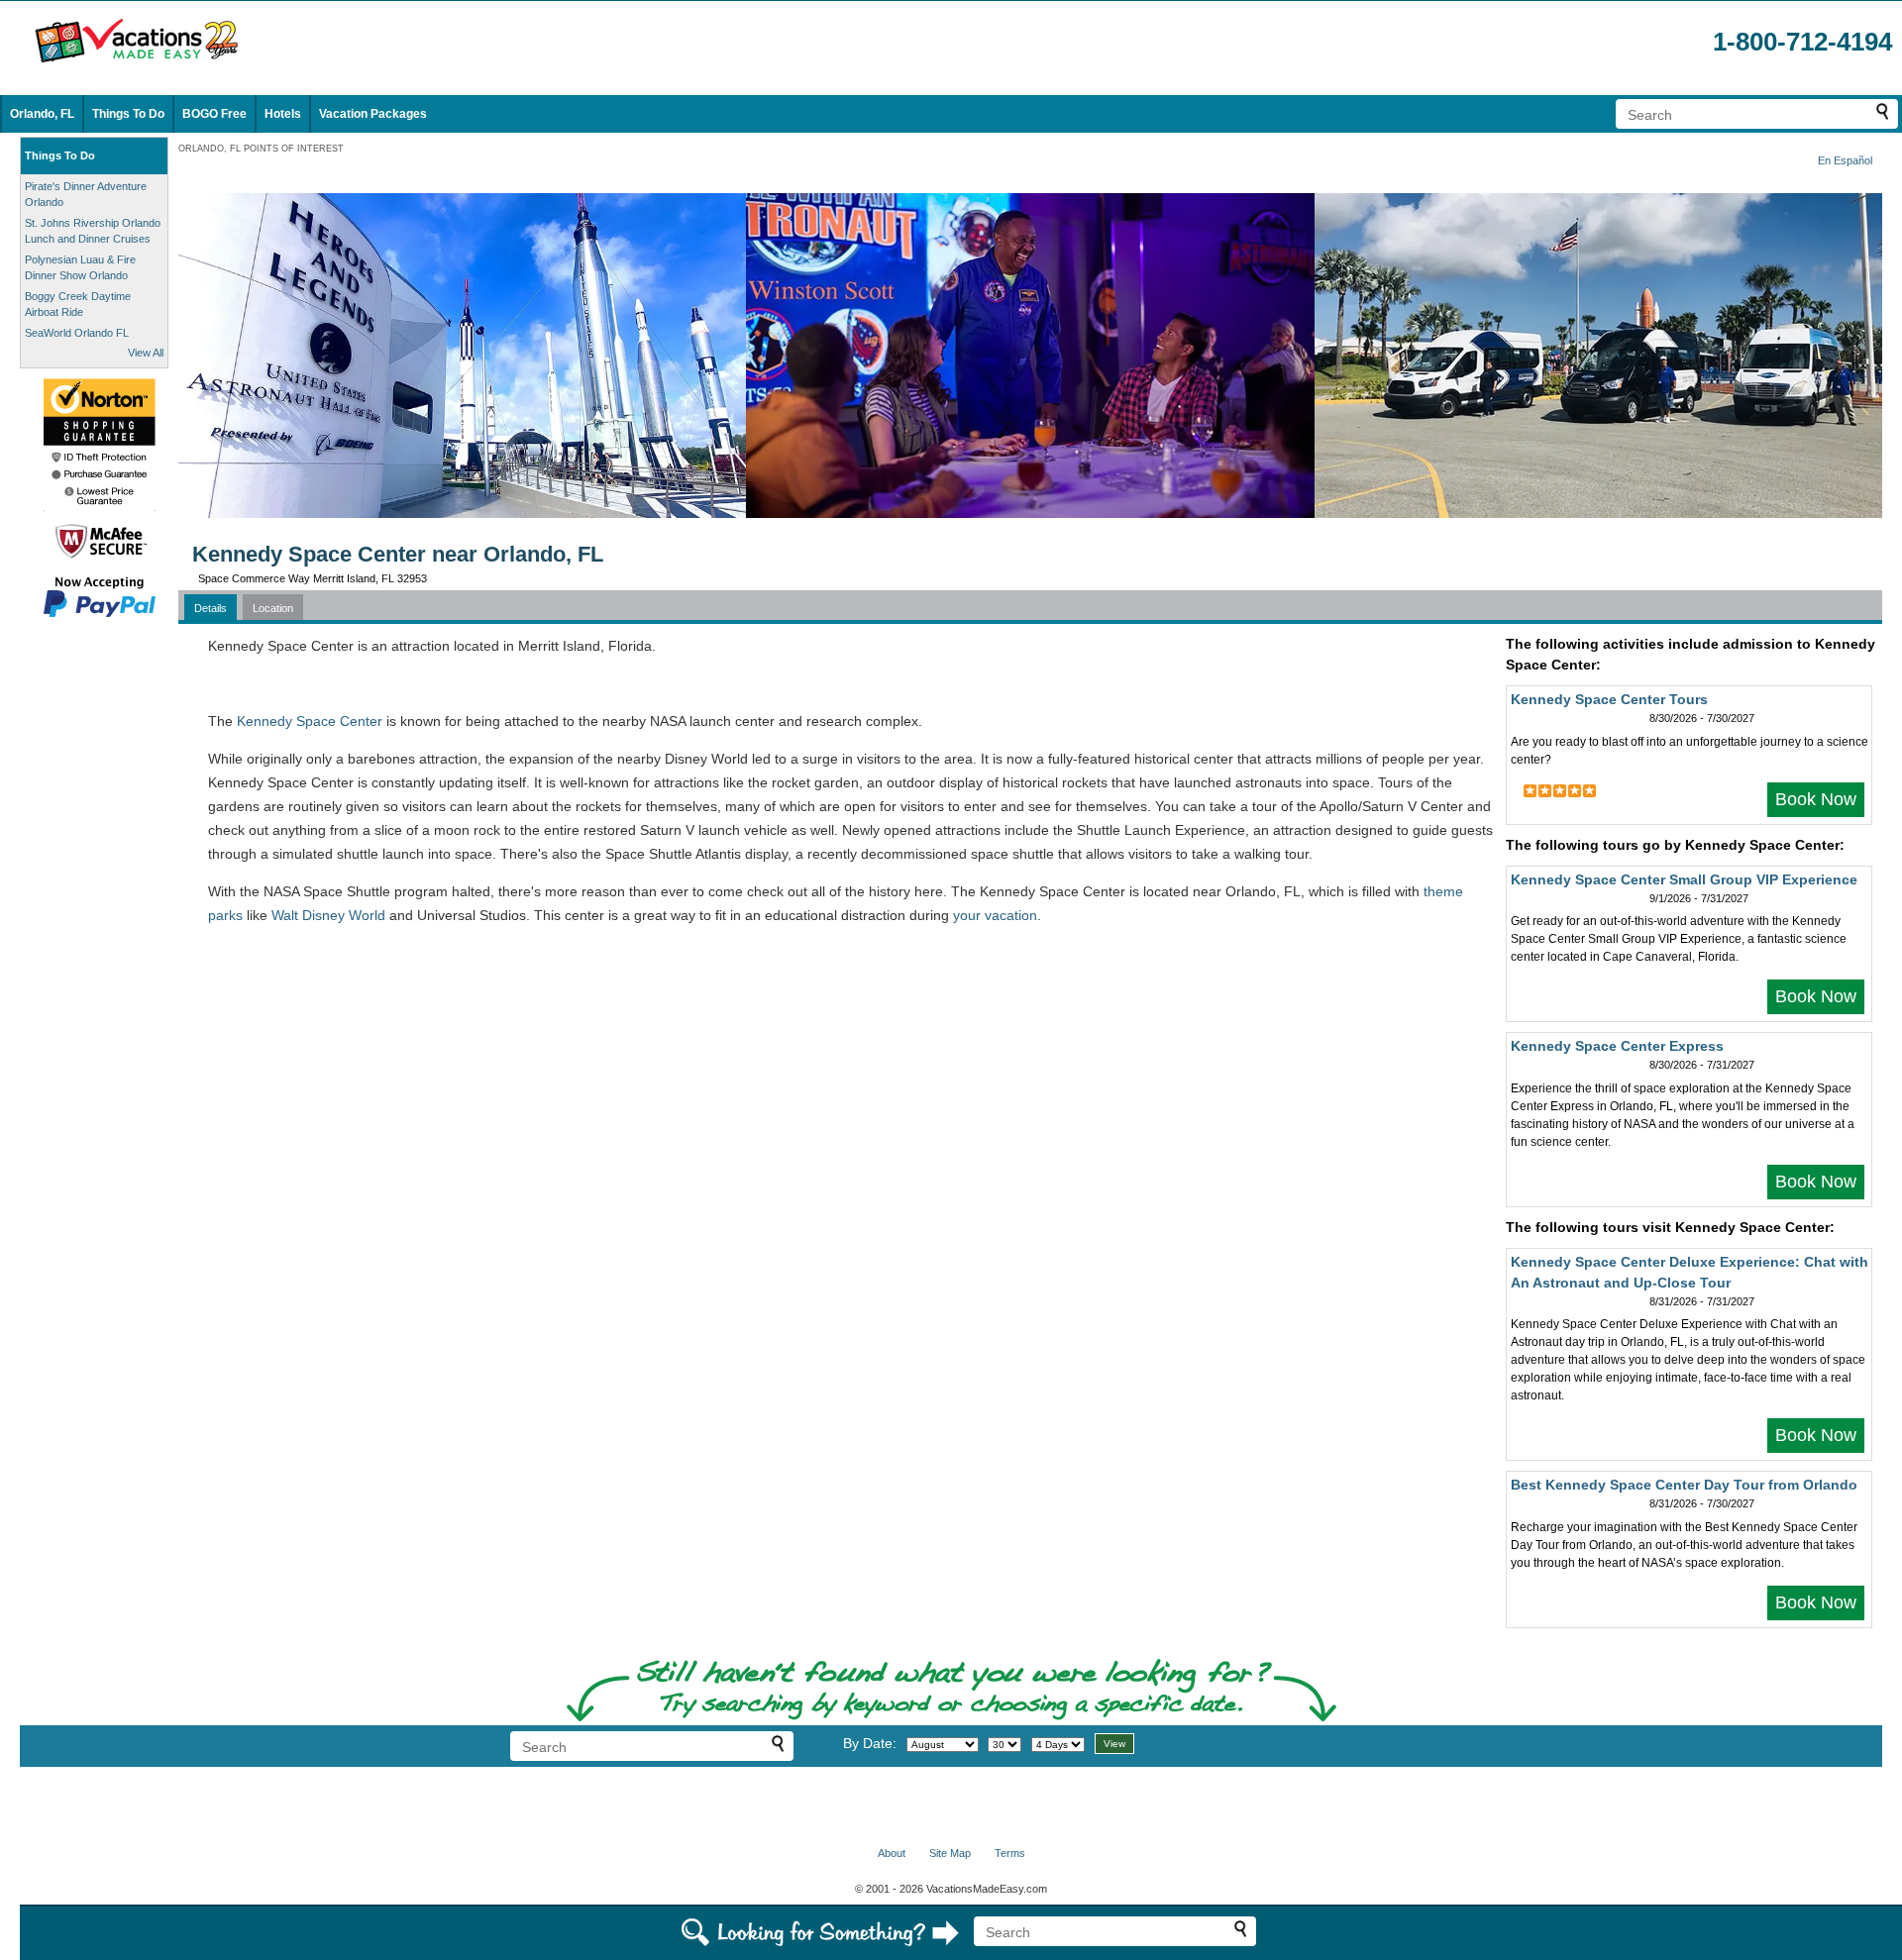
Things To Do (128, 114)
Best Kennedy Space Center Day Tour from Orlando (1684, 1485)
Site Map (950, 1853)
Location (273, 608)
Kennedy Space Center (310, 721)
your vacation (995, 915)
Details (211, 608)
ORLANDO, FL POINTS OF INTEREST (261, 149)
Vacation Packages (373, 114)
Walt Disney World (328, 915)
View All (146, 353)
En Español (1845, 160)
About (892, 1853)
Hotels (283, 114)
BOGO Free (214, 114)
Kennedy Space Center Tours (1609, 699)
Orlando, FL (42, 114)
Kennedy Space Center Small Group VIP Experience (1684, 879)
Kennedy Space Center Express (1617, 1046)
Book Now (1816, 799)
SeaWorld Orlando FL (77, 333)
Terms (1010, 1853)
